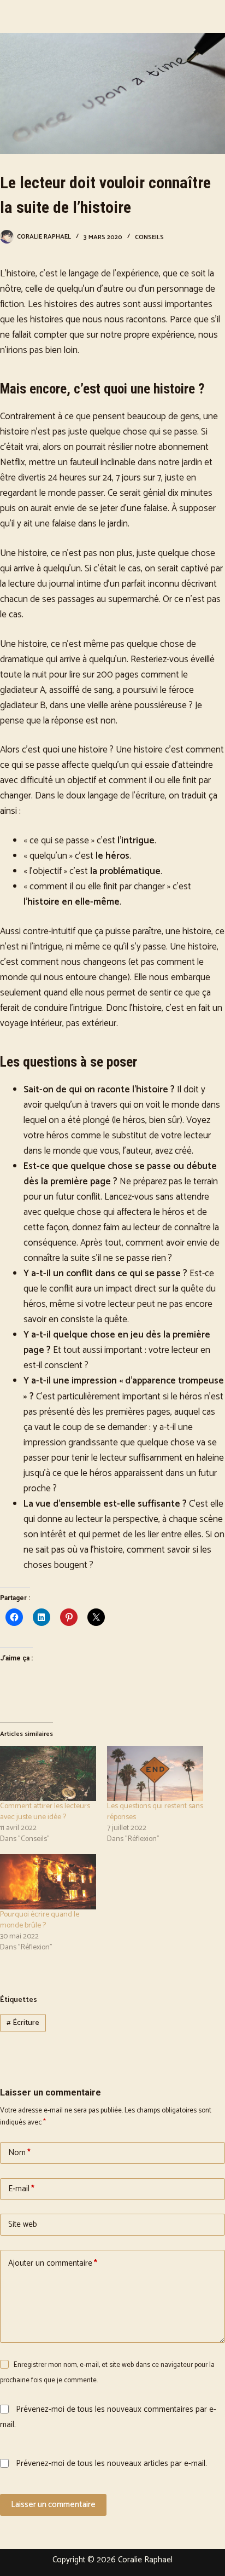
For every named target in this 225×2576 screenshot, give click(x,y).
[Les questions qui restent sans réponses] (155, 1773)
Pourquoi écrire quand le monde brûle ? (40, 1920)
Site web (23, 2224)
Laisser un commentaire (53, 2505)
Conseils (149, 237)
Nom (19, 2153)
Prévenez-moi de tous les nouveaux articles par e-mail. (111, 2464)
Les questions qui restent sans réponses (155, 1812)
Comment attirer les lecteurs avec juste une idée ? (45, 1812)
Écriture (23, 2023)
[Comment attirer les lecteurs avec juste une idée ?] (48, 1773)
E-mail (21, 2189)
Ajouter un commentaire (53, 2263)
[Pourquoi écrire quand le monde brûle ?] (48, 1882)
